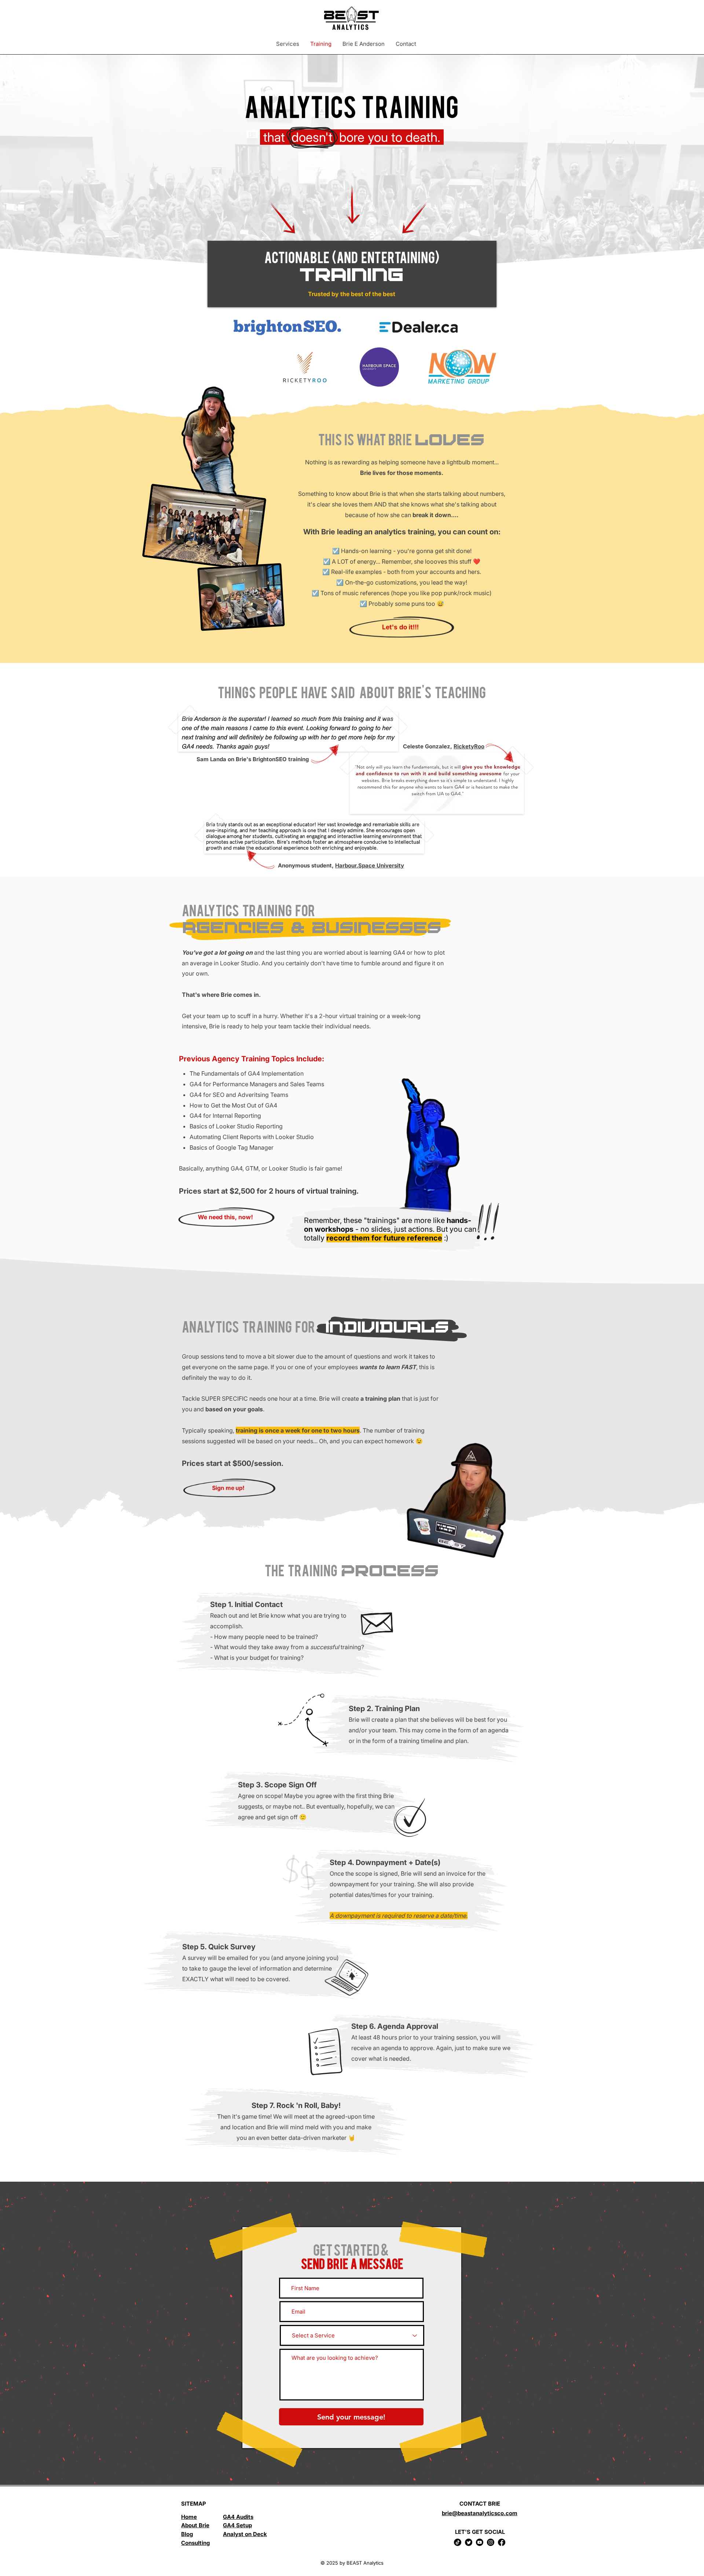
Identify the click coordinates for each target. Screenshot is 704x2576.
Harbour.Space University (370, 865)
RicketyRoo (469, 746)
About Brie (195, 2525)
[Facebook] (502, 2542)
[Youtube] (480, 2542)
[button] (288, 44)
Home (189, 2517)
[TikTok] (458, 2542)
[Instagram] (491, 2542)
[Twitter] (469, 2542)
